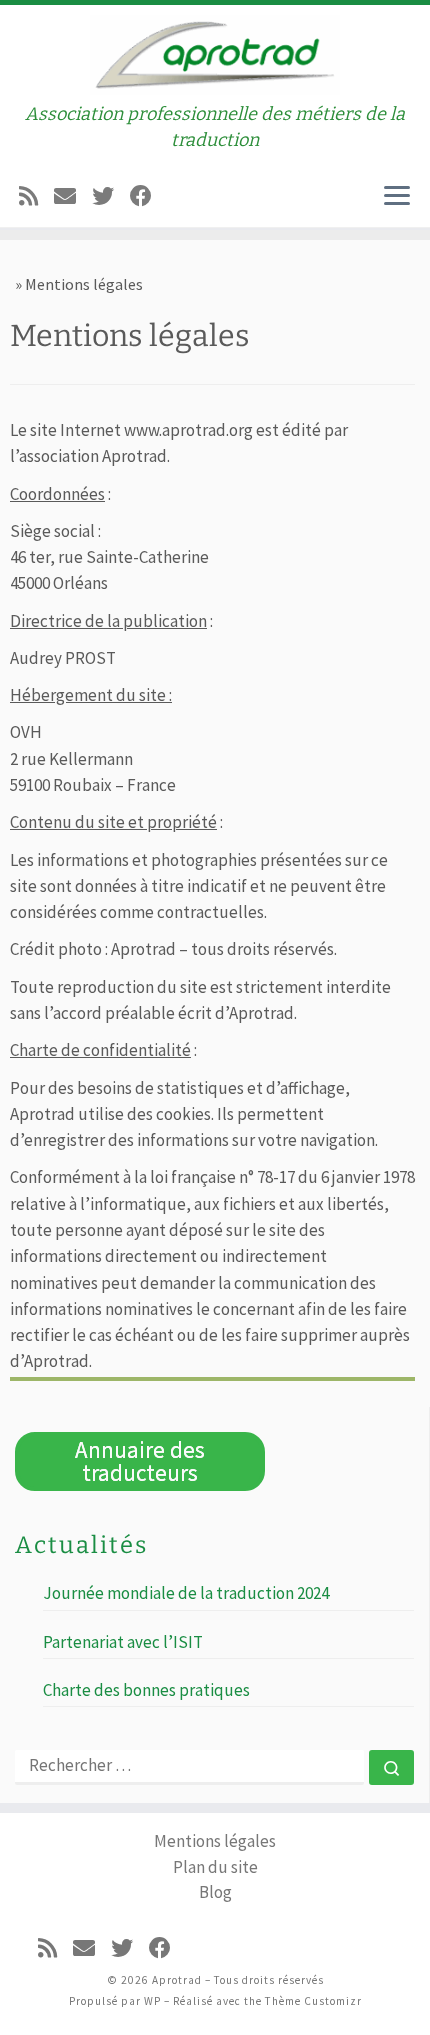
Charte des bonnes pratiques (146, 1690)
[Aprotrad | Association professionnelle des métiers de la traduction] (215, 52)
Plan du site (215, 1867)
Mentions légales (215, 1841)
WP (152, 2001)
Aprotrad (177, 1980)
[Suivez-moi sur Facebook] (141, 193)
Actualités (81, 1545)
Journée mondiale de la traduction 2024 (186, 1593)
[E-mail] (65, 193)
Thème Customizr (313, 2001)
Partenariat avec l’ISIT (123, 1642)
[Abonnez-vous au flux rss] (28, 193)
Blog (215, 1892)
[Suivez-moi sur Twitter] (103, 193)
